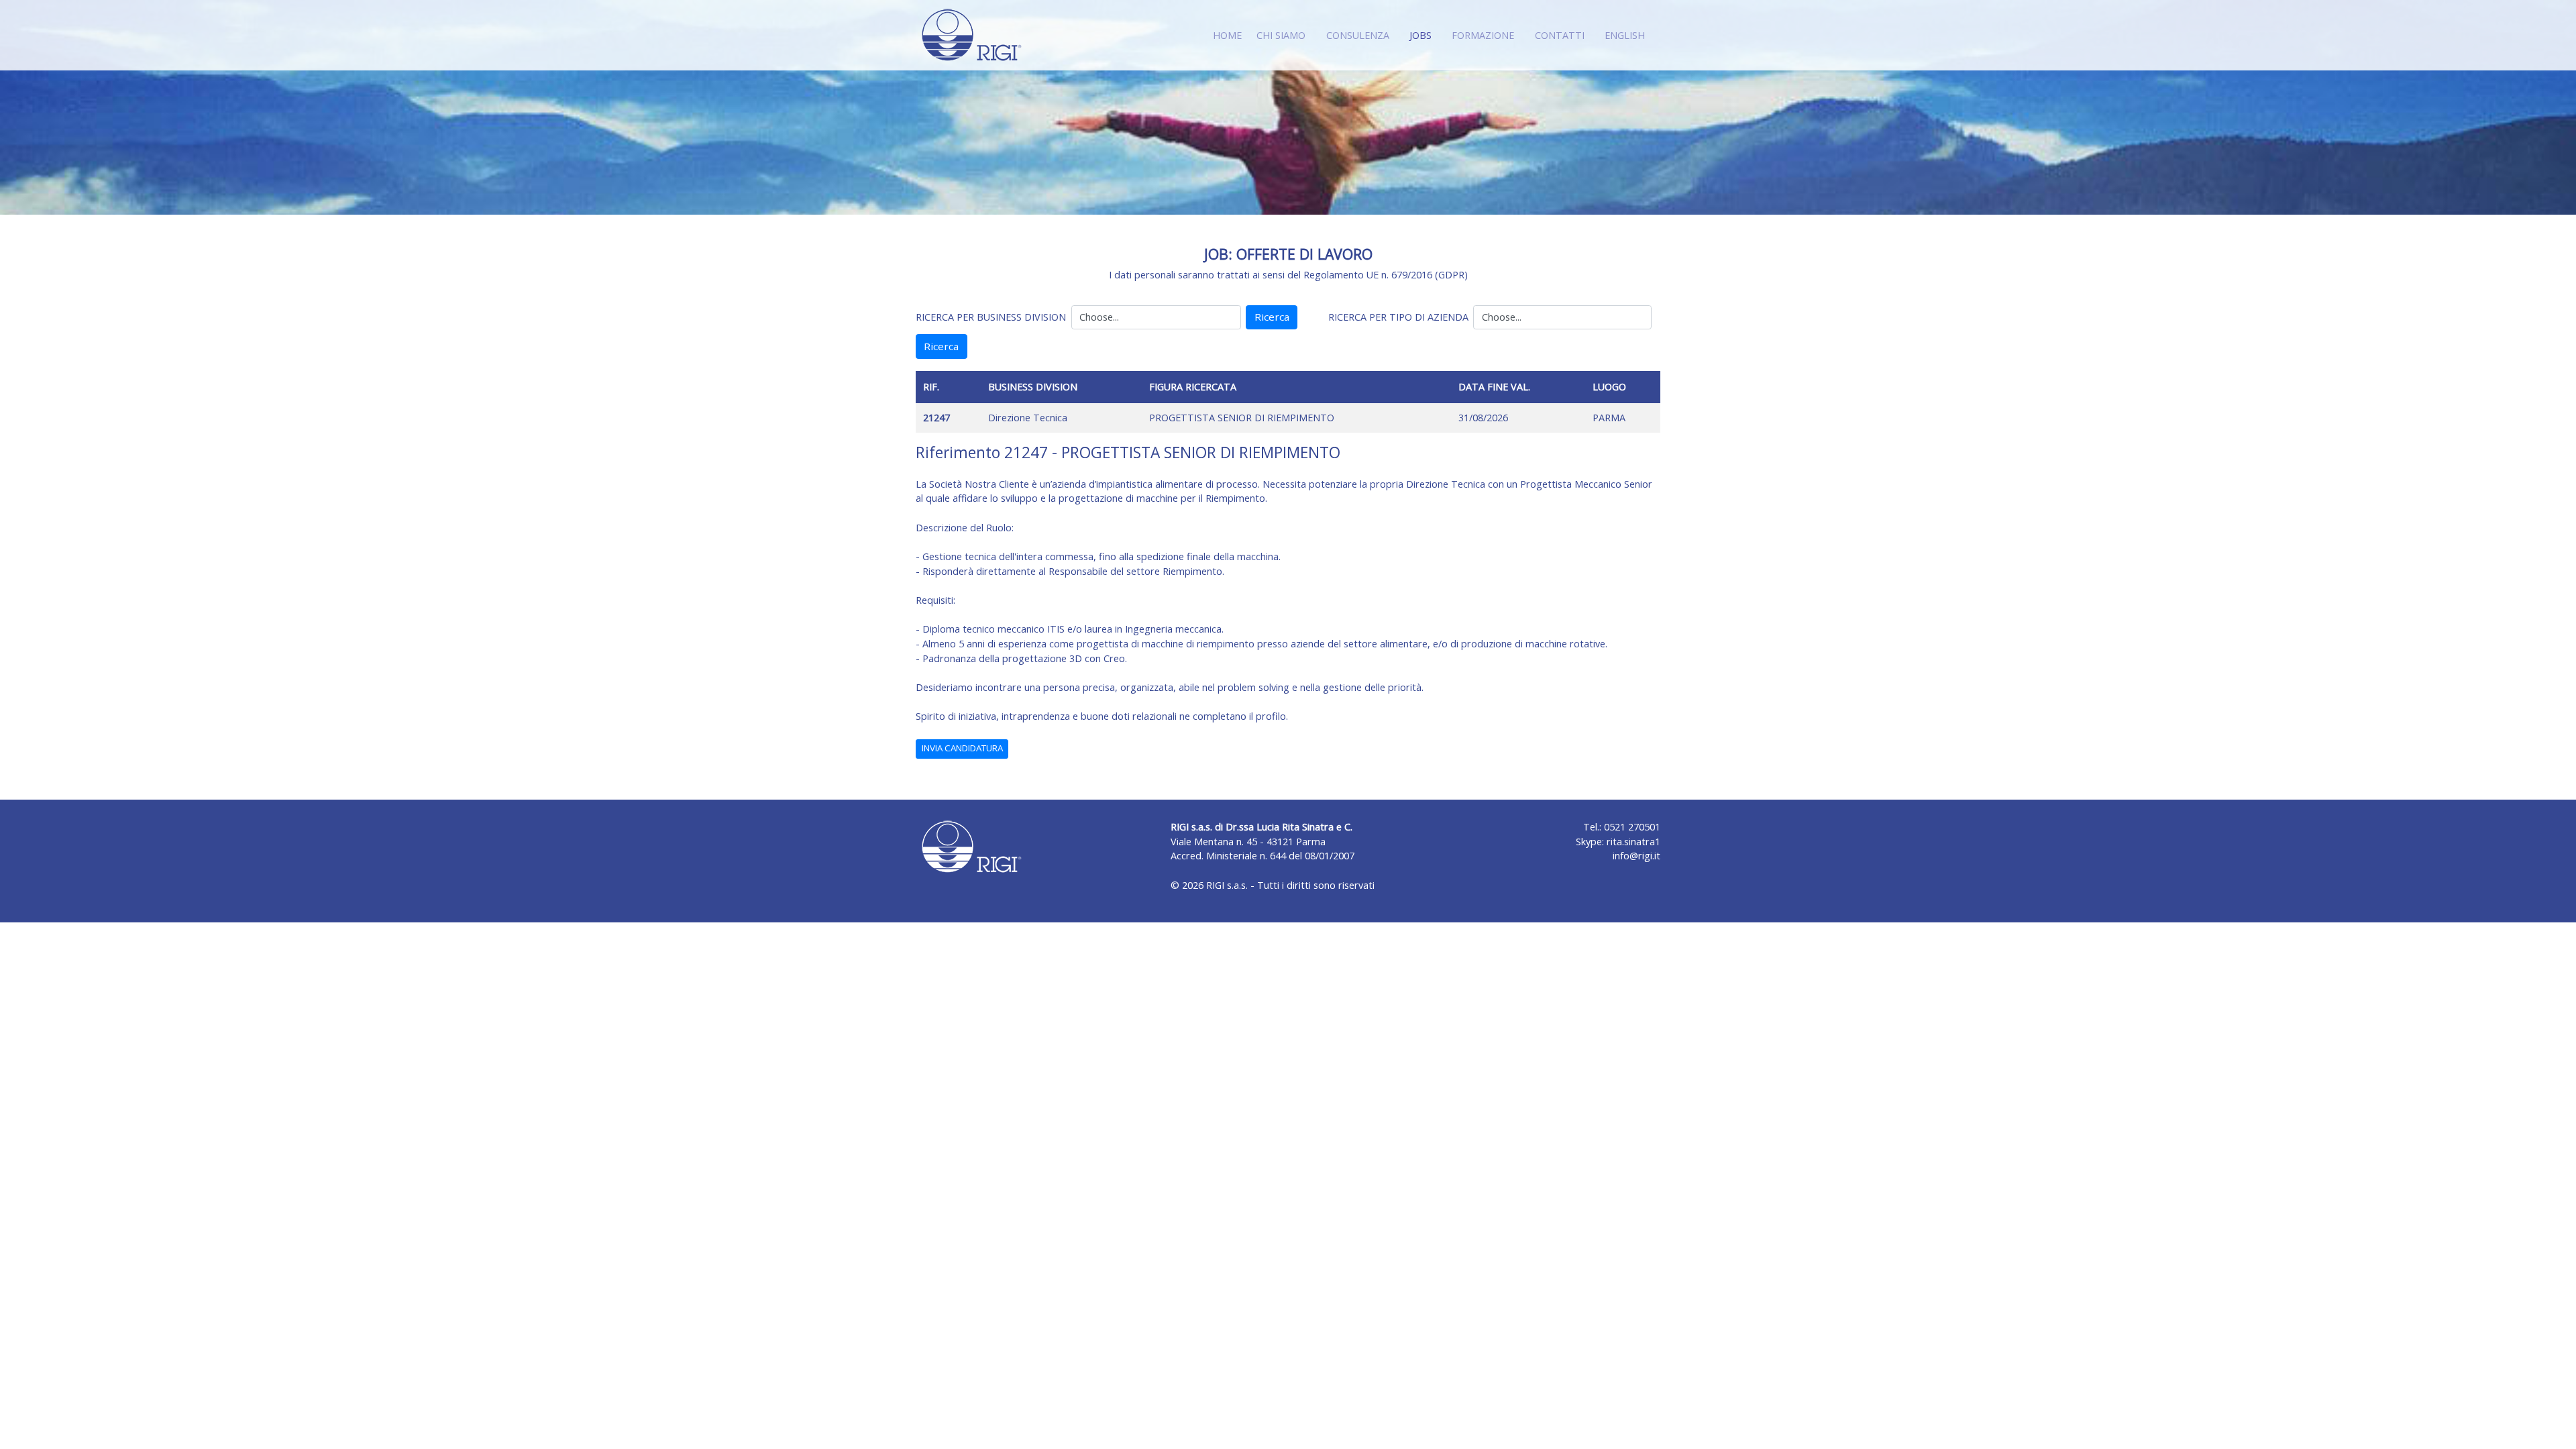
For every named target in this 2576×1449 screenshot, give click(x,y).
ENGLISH (1625, 35)
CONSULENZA (1358, 35)
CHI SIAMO (1281, 35)
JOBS (1423, 35)
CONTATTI (1560, 35)
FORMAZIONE (1483, 35)
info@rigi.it (1636, 856)
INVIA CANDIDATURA (962, 748)
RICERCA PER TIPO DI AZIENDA (1398, 317)
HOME (1227, 35)
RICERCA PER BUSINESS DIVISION (991, 317)
